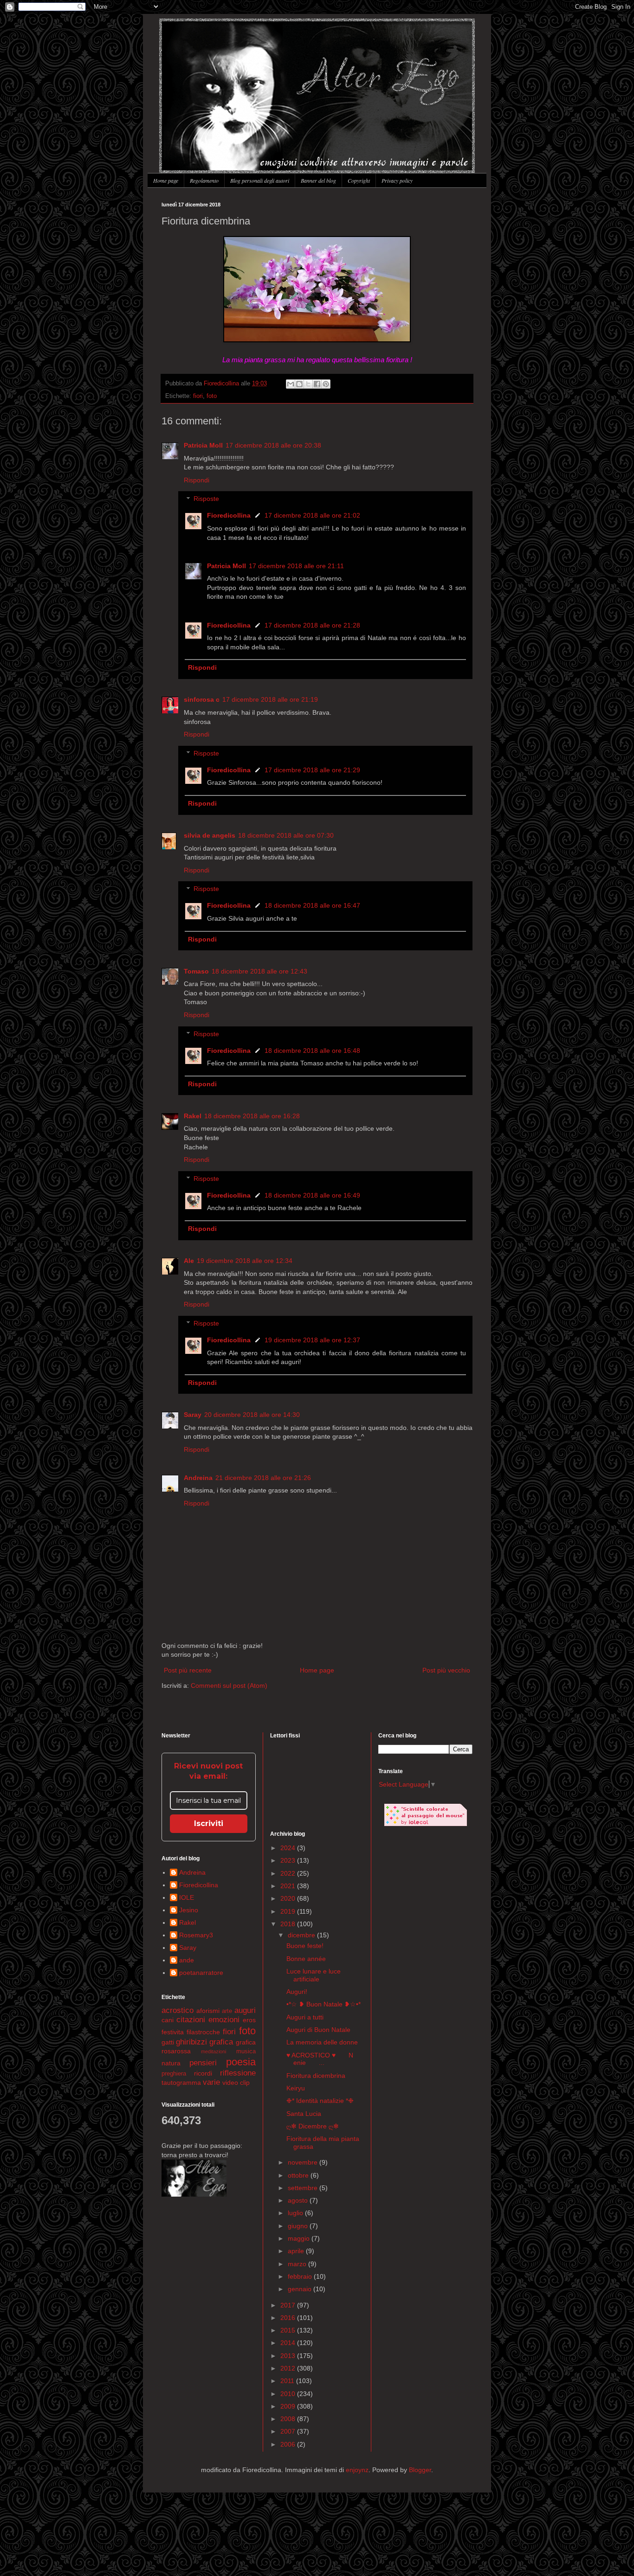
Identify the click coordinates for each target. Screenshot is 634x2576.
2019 (289, 1911)
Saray (193, 1415)
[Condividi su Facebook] (317, 384)
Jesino (189, 1910)
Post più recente (188, 1670)
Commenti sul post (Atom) (229, 1685)
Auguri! (297, 1992)
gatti (168, 2042)
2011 (288, 2381)
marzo (298, 2264)
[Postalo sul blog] (299, 384)
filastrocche (203, 2032)
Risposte (206, 499)
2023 (289, 1860)
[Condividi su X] (308, 384)
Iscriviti (209, 1823)
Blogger (420, 2470)
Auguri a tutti (305, 2017)
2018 (289, 1924)
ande (187, 1960)
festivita (173, 2032)
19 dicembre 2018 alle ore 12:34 (245, 1261)
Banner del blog (318, 180)
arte (227, 2011)
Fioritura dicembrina (316, 2076)
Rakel (193, 1116)
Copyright (359, 180)
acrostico (178, 2010)
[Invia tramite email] (291, 384)
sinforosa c (202, 699)
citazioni (191, 2020)
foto (212, 396)
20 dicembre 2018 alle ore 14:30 (252, 1415)
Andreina (198, 1478)
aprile (297, 2251)
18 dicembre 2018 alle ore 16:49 (312, 1195)
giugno (299, 2226)
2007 (289, 2431)
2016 (289, 2318)
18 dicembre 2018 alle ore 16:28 (252, 1116)
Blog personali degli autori (260, 180)
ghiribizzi (191, 2042)
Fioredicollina (222, 384)
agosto (299, 2200)
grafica (221, 2042)
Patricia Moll (203, 445)
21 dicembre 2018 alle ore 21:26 (263, 1478)
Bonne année (306, 1959)
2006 (289, 2444)
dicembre (302, 1935)
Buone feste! (305, 1946)
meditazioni (213, 2051)
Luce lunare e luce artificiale (314, 1975)
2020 (289, 1898)
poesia (241, 2062)
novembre (304, 2162)
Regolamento (204, 180)
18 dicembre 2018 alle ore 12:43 (259, 971)
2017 (289, 2305)
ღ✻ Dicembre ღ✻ (313, 2126)
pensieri (203, 2063)
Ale (189, 1261)
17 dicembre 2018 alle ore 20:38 (273, 445)
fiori (198, 396)
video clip (236, 2083)
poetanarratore (201, 1973)
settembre (304, 2188)
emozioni (224, 2020)
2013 (289, 2356)
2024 (289, 1848)
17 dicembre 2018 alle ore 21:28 (312, 625)
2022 (289, 1873)
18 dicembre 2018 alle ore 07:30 (286, 835)
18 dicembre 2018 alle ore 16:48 (312, 1051)
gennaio (301, 2289)
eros (249, 2020)
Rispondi (197, 480)
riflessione (238, 2073)
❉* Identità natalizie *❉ (320, 2101)
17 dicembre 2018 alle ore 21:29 (312, 770)
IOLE (187, 1897)
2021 (289, 1886)
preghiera (174, 2074)
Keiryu (296, 2088)
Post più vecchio (446, 1670)
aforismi (208, 2011)
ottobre (299, 2175)
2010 (289, 2394)
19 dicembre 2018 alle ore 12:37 (312, 1340)
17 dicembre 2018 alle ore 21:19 (270, 699)
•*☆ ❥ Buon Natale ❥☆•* (323, 2004)
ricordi (203, 2073)
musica (246, 2051)
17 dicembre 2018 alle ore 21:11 (296, 566)
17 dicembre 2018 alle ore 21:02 (312, 515)
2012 (289, 2368)
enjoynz (357, 2470)
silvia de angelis (210, 835)
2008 (289, 2419)
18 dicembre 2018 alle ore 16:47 (312, 905)
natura (171, 2063)
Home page (166, 180)
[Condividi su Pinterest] (326, 384)
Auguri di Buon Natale (318, 2030)
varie (211, 2082)
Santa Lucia (304, 2114)
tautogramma (181, 2083)
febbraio (301, 2276)
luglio (296, 2213)
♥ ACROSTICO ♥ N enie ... (321, 2059)
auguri (245, 2010)
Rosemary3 (196, 1935)
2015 (289, 2330)
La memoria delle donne (322, 2042)
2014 (289, 2343)
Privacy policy (397, 180)
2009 (289, 2406)
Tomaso (196, 971)
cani (168, 2020)
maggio (300, 2238)
